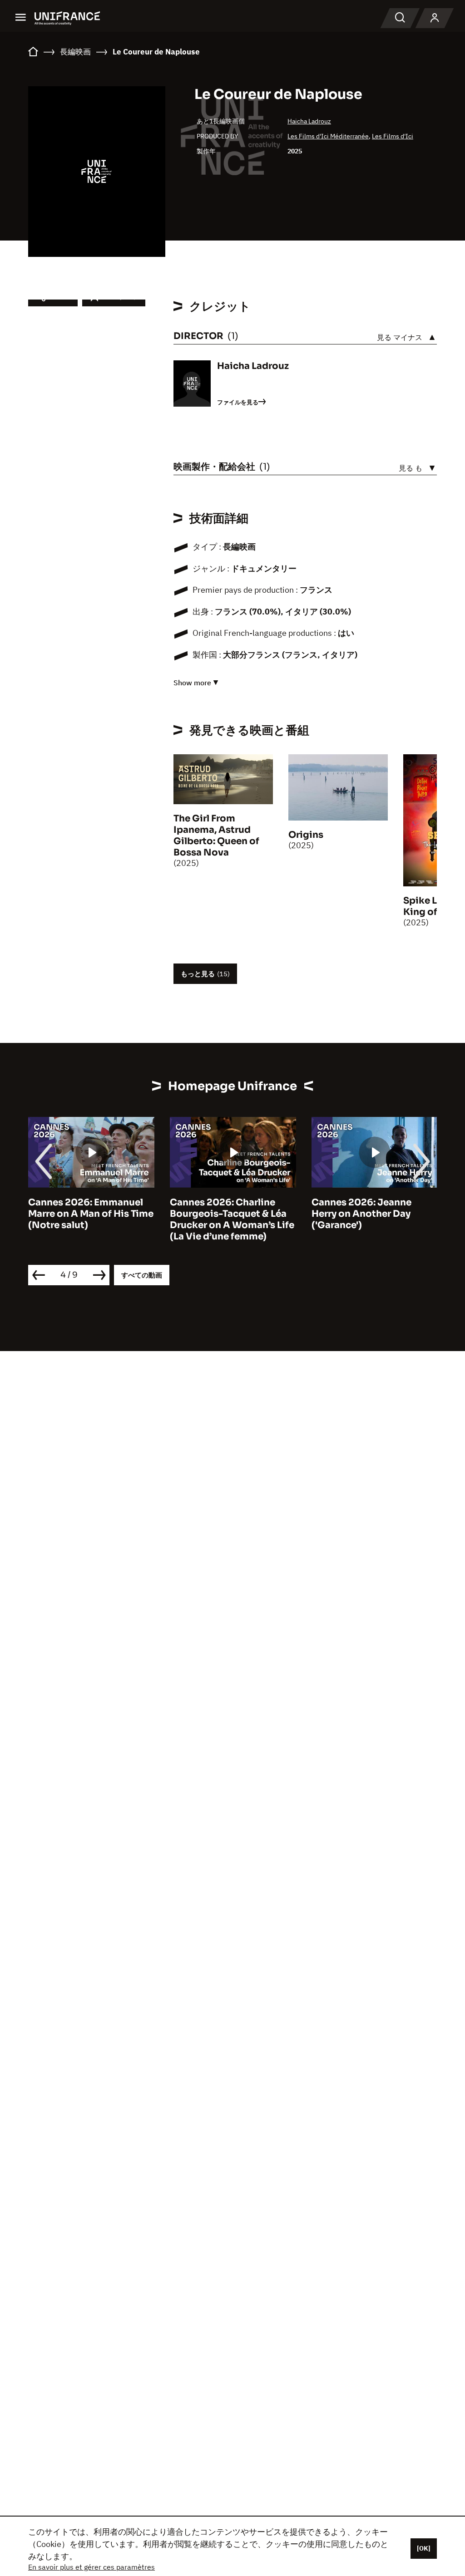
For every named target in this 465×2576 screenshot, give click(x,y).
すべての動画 (142, 1275)
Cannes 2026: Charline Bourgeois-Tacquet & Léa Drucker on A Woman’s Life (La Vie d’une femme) (232, 1219)
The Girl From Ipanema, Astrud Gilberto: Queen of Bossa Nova (216, 836)
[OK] (424, 2548)
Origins (306, 835)
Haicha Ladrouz (309, 121)
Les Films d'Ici (393, 136)
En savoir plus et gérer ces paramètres (92, 2567)
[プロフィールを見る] (435, 18)
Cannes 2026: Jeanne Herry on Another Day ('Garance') (361, 1214)
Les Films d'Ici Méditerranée (328, 136)
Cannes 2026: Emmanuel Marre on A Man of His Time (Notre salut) (91, 1214)
